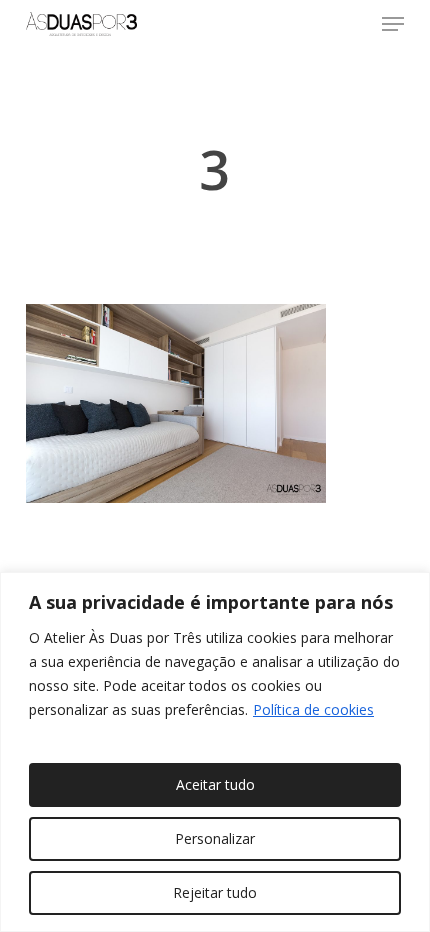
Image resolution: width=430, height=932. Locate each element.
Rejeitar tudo (215, 892)
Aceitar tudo (215, 784)
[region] (215, 752)
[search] (353, 24)
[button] (393, 24)
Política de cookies (313, 709)
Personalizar (215, 838)
